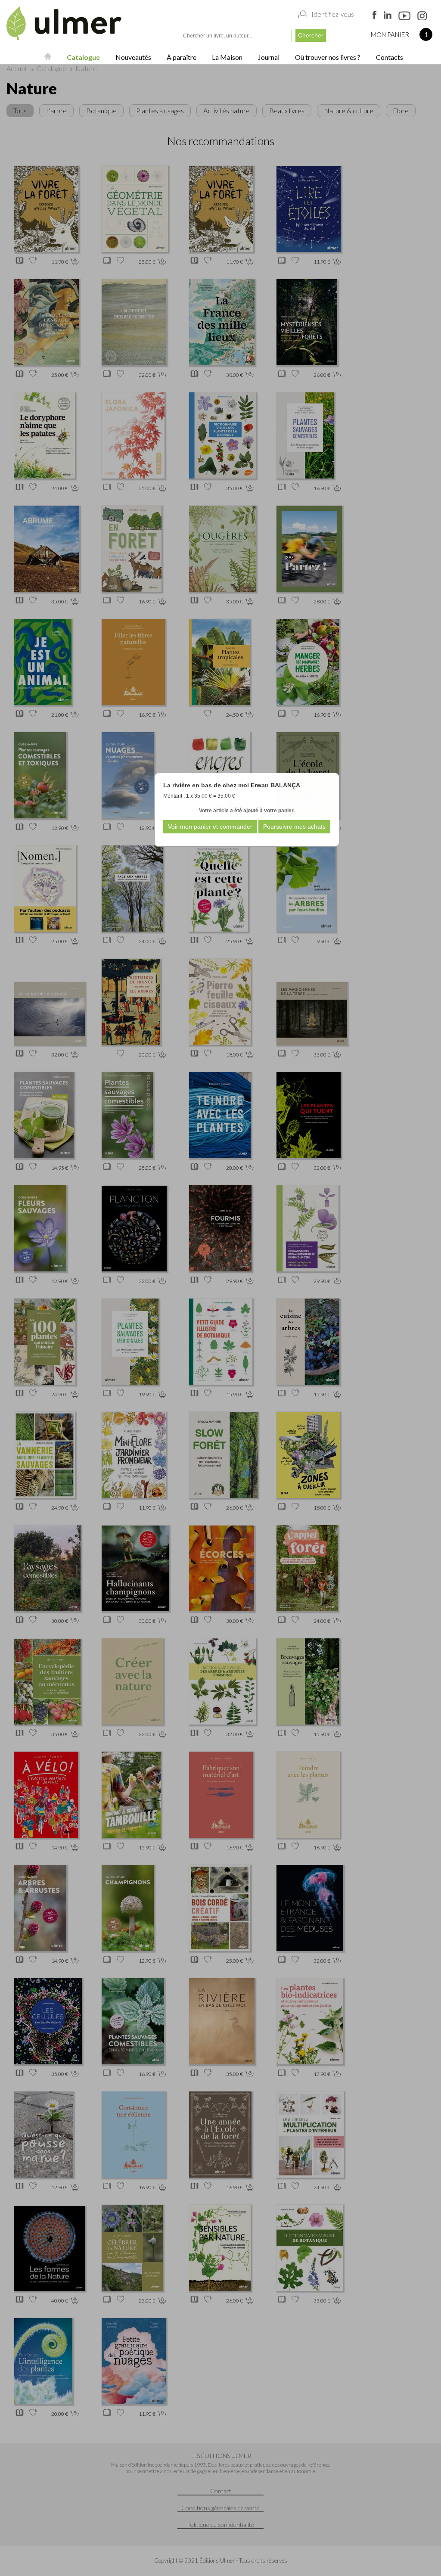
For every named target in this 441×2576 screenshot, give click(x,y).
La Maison (227, 57)
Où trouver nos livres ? (327, 57)
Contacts (389, 57)
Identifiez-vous (333, 14)
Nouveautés (133, 57)
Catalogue (83, 57)
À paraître (181, 57)
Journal (268, 57)
